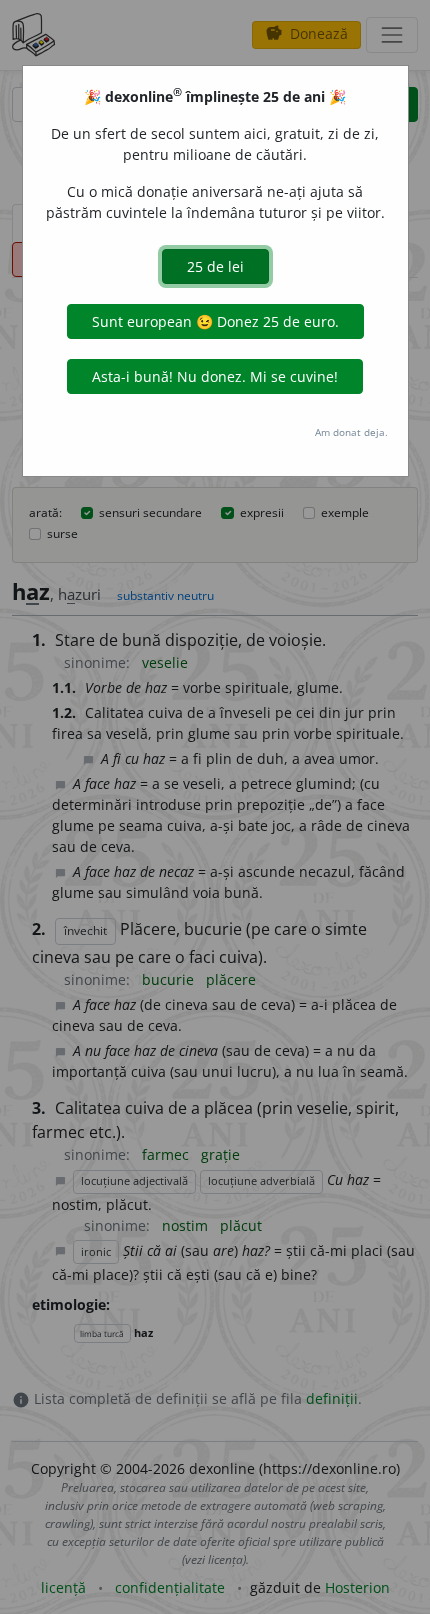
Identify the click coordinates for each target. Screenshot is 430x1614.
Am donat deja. (351, 432)
